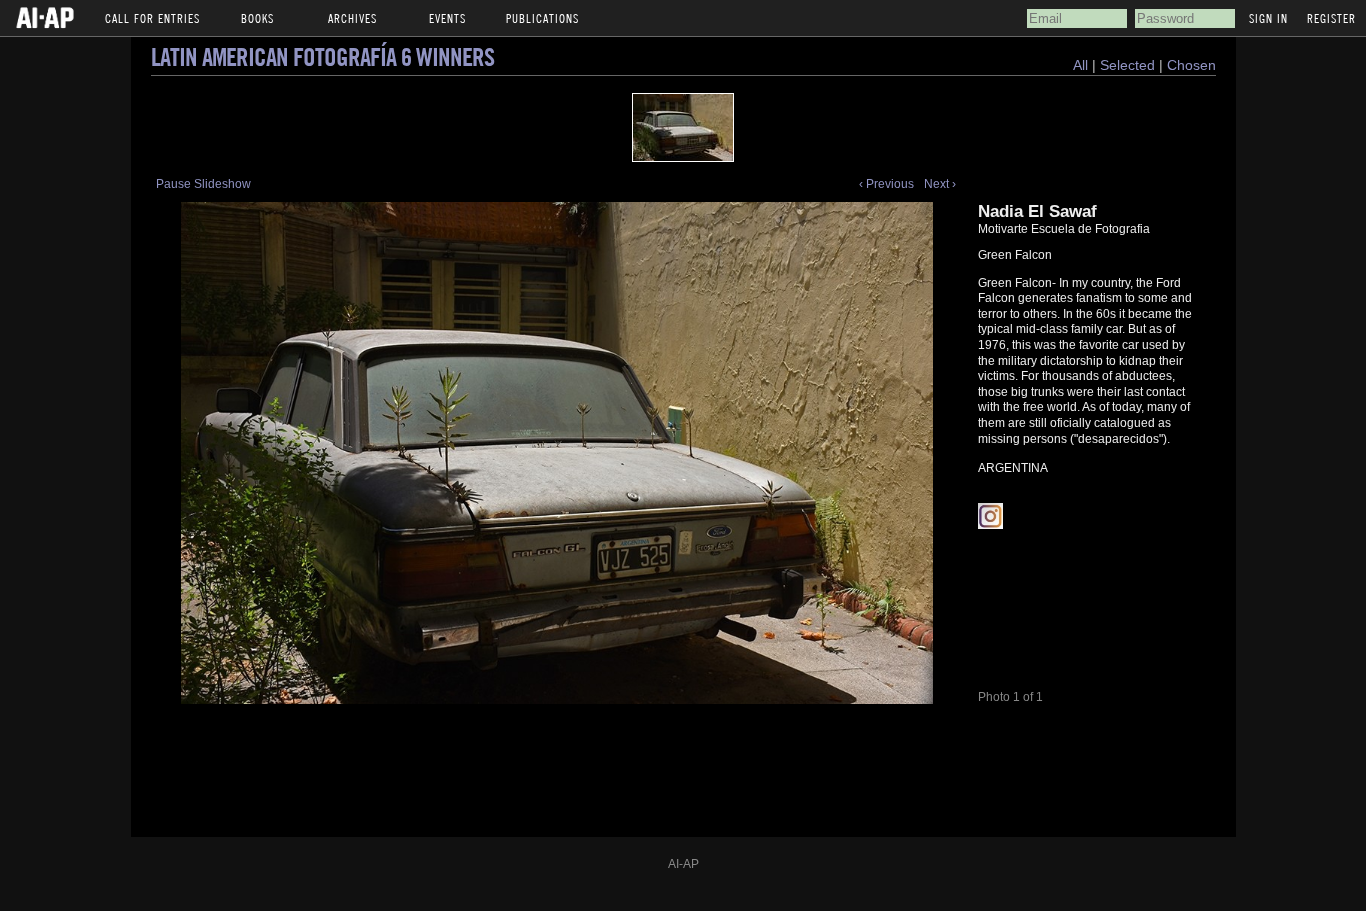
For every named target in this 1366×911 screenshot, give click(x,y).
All (1080, 65)
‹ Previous (886, 184)
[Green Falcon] (683, 127)
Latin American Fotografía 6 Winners (322, 56)
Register (1331, 18)
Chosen (1191, 65)
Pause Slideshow (203, 184)
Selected (1129, 65)
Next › (940, 184)
